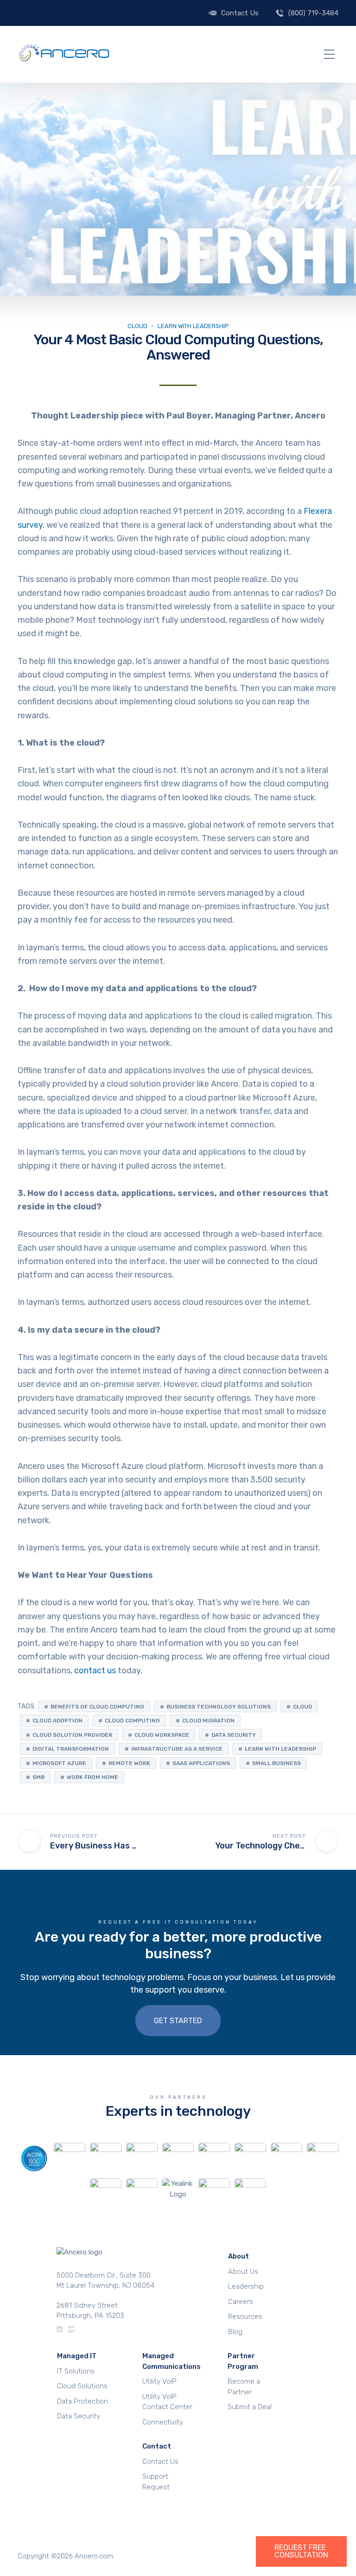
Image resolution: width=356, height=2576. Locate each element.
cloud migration (208, 1721)
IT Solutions (76, 2371)
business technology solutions (219, 1707)
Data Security (79, 2416)
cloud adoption (57, 1721)
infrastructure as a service (177, 1749)
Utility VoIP (159, 2381)
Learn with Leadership (280, 1749)
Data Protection (83, 2401)
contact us (95, 1671)
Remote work (129, 1763)
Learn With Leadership (193, 326)
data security (234, 1735)
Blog (235, 2332)
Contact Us (240, 13)
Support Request (156, 2482)
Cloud (137, 326)
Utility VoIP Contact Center (167, 2402)
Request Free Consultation (301, 2551)
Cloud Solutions (82, 2386)
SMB (38, 1777)
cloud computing (132, 1721)
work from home (92, 1777)
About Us (243, 2272)
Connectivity (163, 2422)
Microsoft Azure (59, 1763)
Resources (245, 2317)
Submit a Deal (250, 2407)
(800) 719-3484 (313, 13)
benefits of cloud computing (97, 1707)
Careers (241, 2302)
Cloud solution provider (72, 1735)
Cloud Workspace (162, 1735)
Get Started (178, 2021)
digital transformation (71, 1749)
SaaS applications (201, 1763)
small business (277, 1763)
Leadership (246, 2286)
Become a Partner (244, 2387)
